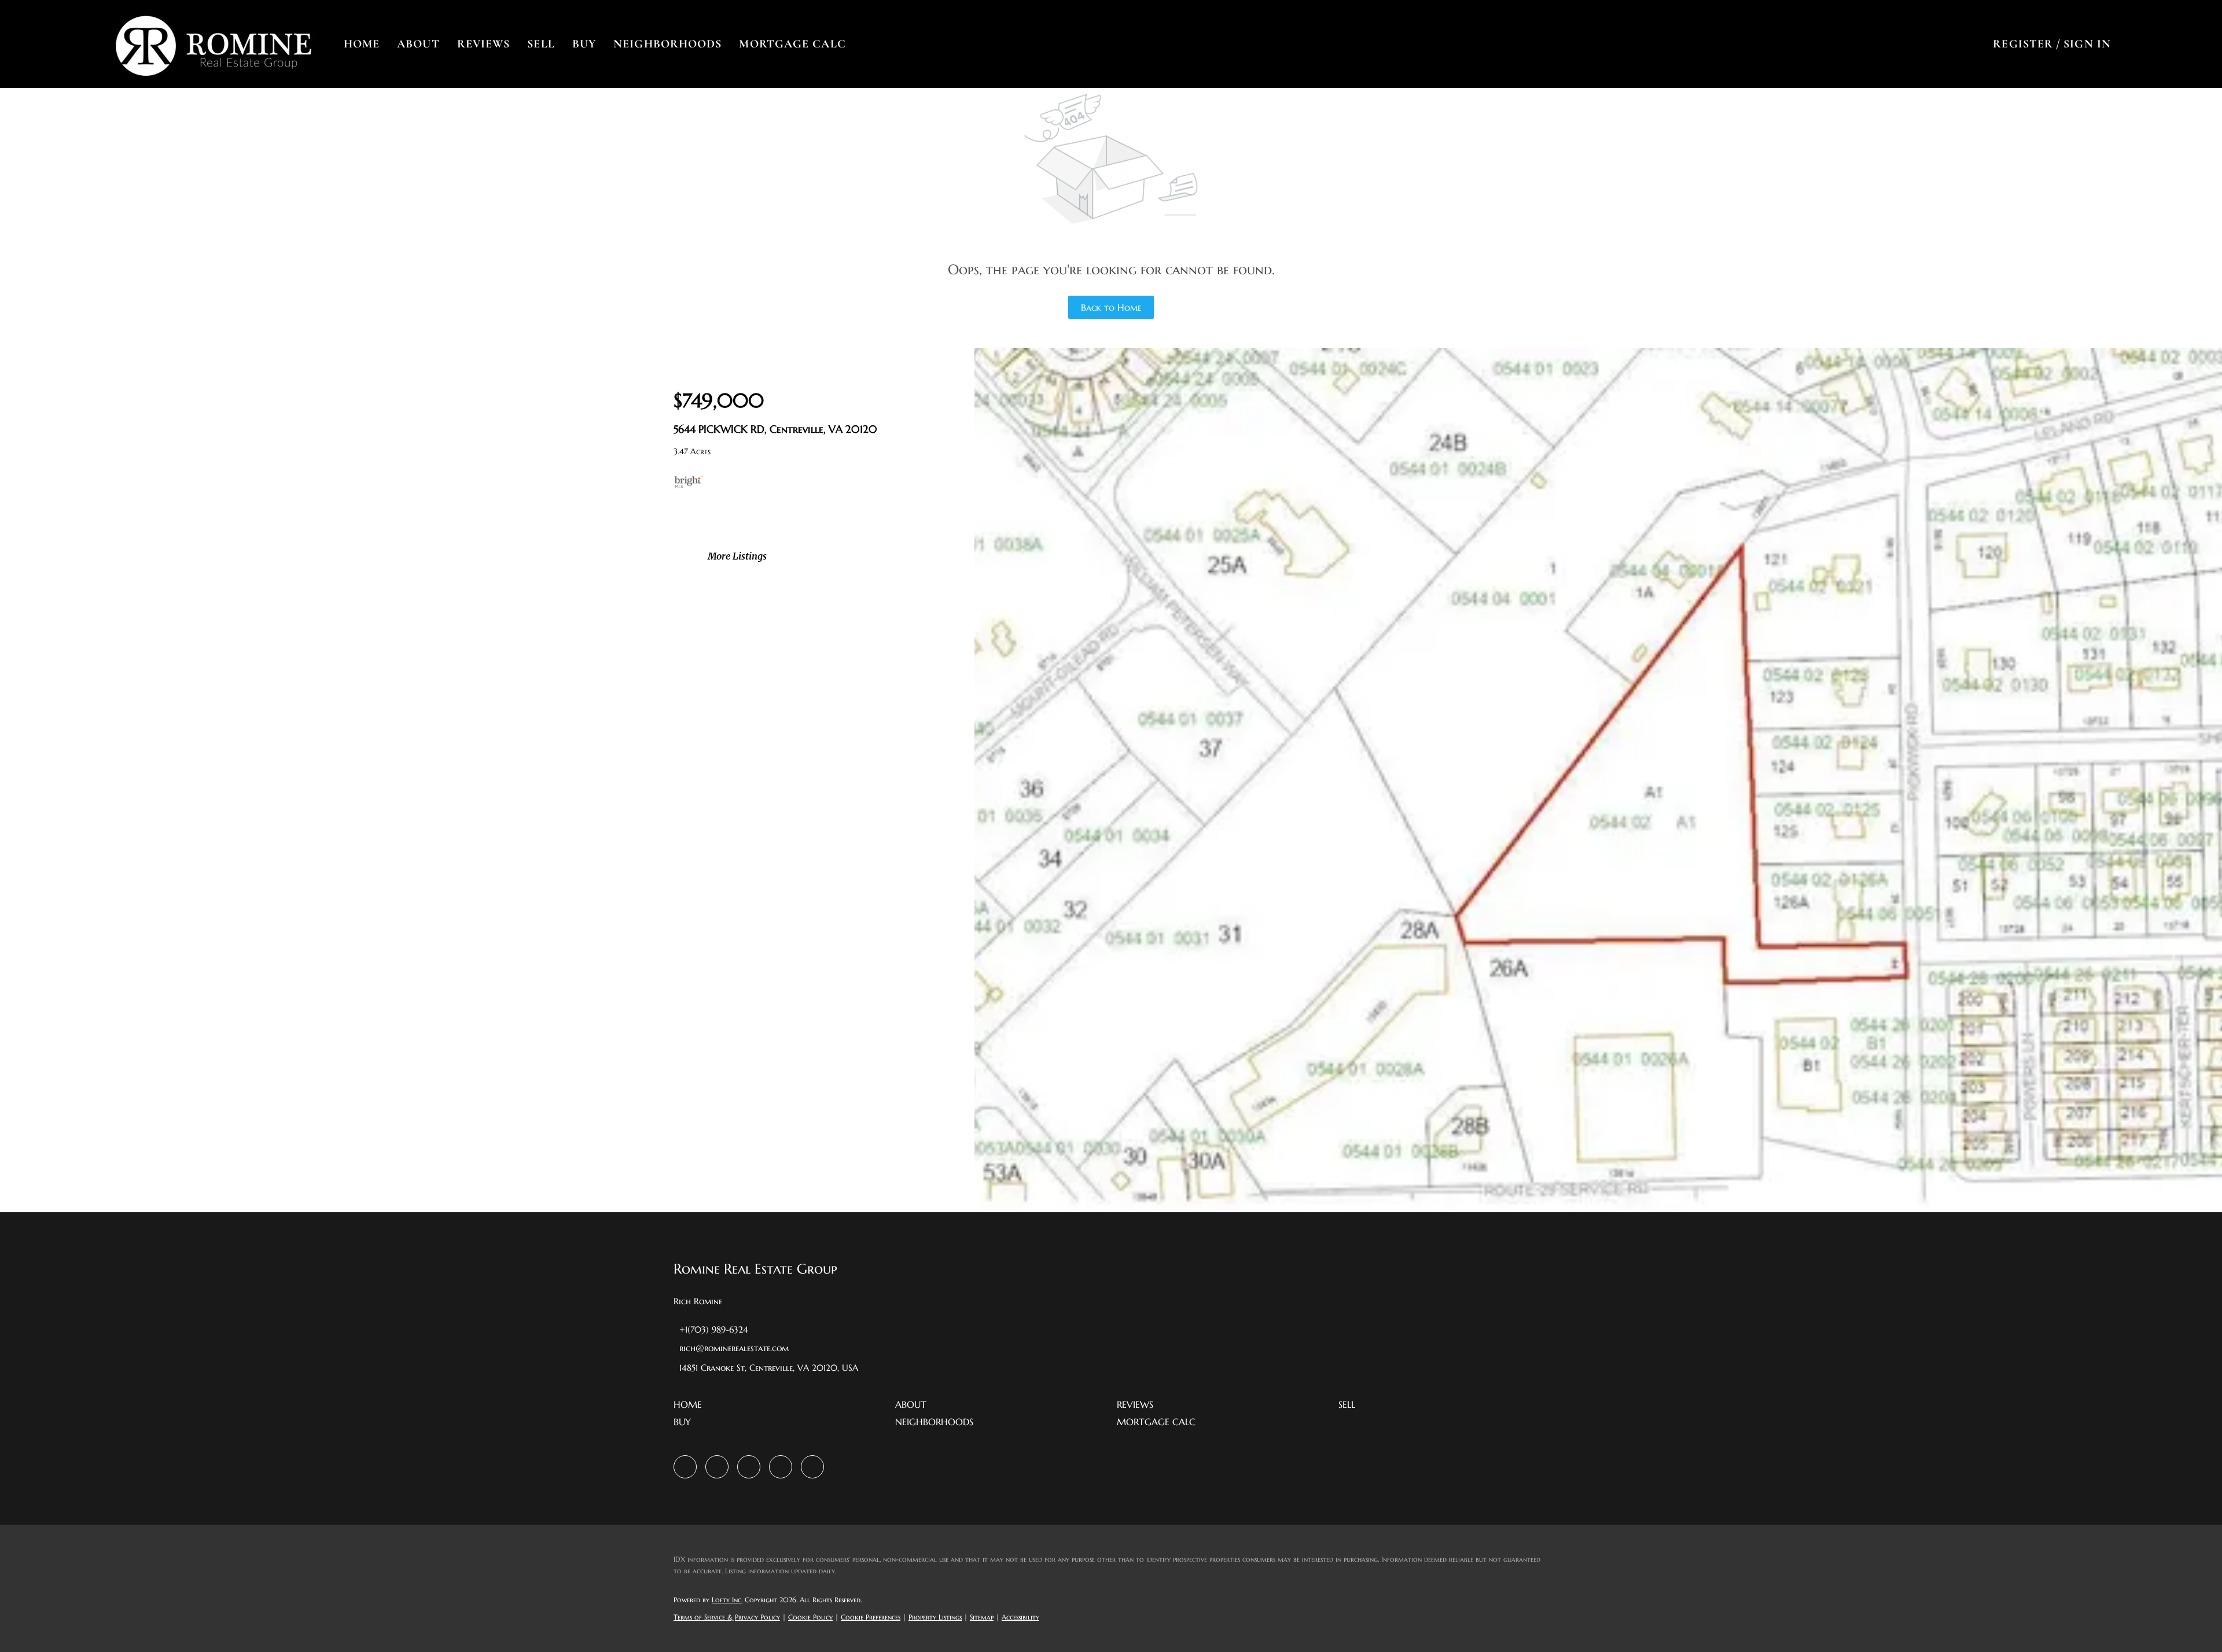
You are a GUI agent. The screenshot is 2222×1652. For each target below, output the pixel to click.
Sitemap (982, 1617)
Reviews (484, 44)
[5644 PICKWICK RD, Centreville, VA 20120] (1598, 1209)
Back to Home (1111, 307)
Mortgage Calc (792, 44)
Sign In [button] (2087, 44)
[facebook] (685, 1467)
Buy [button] (584, 44)
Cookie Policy (810, 1617)
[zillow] (717, 1467)
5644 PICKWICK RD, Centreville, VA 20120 (775, 429)
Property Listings (935, 1617)
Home (362, 44)
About (418, 44)
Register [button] (2023, 44)
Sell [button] (541, 44)
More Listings (737, 556)
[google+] (812, 1467)
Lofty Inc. (727, 1600)
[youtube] (781, 1467)
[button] (213, 44)
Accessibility (1020, 1617)
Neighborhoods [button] (667, 44)
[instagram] (749, 1467)
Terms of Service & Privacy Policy (727, 1617)
